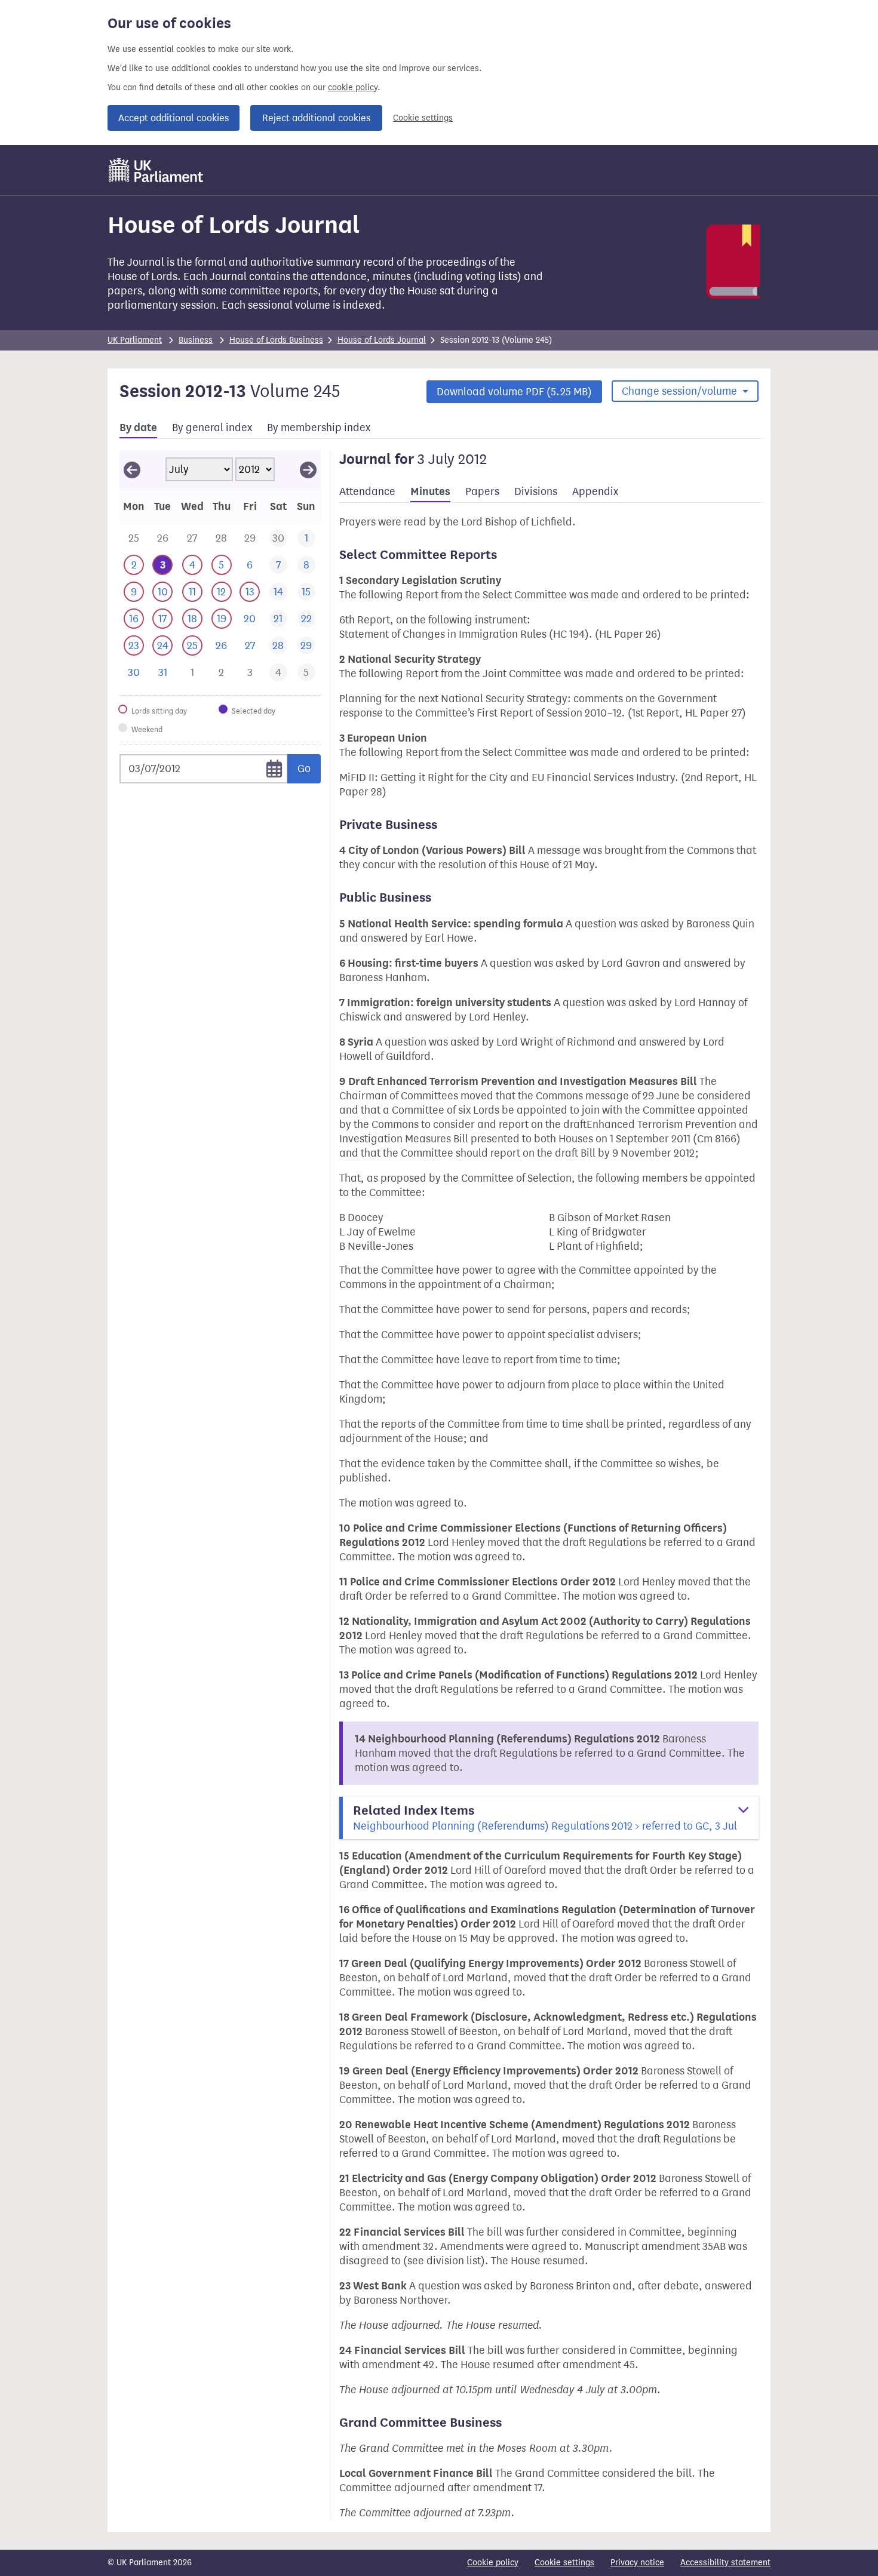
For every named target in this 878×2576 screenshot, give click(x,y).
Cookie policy (493, 2563)
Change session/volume (681, 391)
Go (304, 769)
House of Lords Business (276, 340)
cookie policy (353, 87)
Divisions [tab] (536, 491)
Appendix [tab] (595, 491)
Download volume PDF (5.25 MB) (514, 392)
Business (196, 340)
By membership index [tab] (319, 428)
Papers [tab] (482, 491)
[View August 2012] (308, 469)
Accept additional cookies (174, 118)
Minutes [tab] (430, 491)
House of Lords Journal (382, 340)
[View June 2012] (132, 469)
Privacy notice (637, 2563)
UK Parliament (135, 340)
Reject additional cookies (316, 118)
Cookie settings (423, 118)
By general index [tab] (212, 428)
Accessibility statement (725, 2563)
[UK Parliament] (156, 170)
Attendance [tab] (367, 491)
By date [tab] (138, 428)
